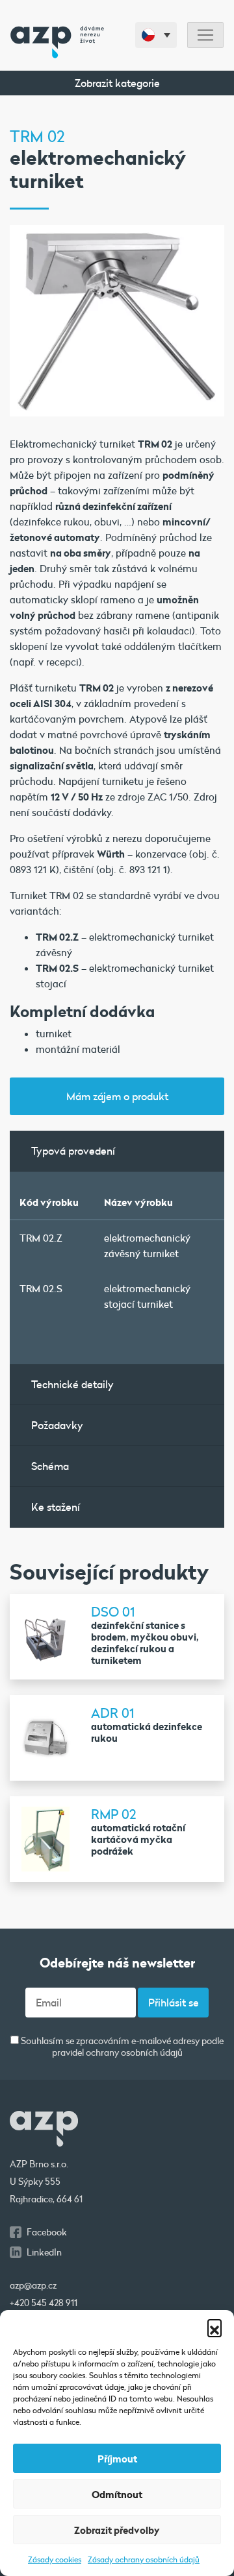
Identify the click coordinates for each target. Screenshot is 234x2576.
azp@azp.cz (33, 2285)
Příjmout (117, 2459)
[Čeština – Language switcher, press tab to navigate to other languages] (156, 35)
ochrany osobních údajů (134, 2052)
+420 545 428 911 (44, 2303)
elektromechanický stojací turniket (147, 1296)
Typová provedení (73, 1150)
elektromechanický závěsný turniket (147, 1246)
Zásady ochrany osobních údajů (144, 2559)
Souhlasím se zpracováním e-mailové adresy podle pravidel (121, 2047)
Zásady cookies (55, 2559)
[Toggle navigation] (205, 35)
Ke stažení (56, 1507)
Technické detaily (72, 1384)
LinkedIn (44, 2252)
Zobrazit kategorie (117, 83)
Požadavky (57, 1425)
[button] (214, 2326)
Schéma (50, 1466)
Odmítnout (117, 2494)
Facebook (47, 2232)
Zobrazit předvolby (117, 2530)
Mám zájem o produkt (117, 1096)
